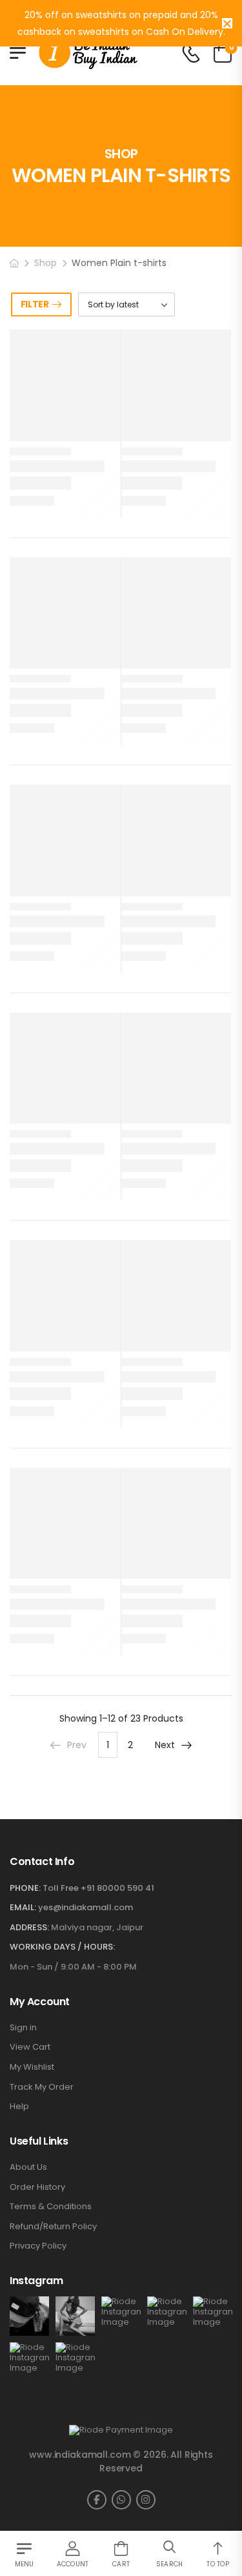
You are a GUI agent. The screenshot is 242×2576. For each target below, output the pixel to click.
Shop (45, 263)
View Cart (30, 2047)
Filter (35, 304)
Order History (37, 2187)
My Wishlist (32, 2067)
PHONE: (25, 1888)
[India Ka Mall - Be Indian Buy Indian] (88, 53)
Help (19, 2107)
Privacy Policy (38, 2246)
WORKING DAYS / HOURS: (62, 1947)
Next (165, 1745)
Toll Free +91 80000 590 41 (98, 1888)
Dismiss (227, 23)
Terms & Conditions (51, 2207)
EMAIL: (23, 1907)
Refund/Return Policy (53, 2227)
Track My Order (42, 2087)
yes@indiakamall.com (86, 1907)
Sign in (23, 2028)
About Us (28, 2167)
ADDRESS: (29, 1927)
